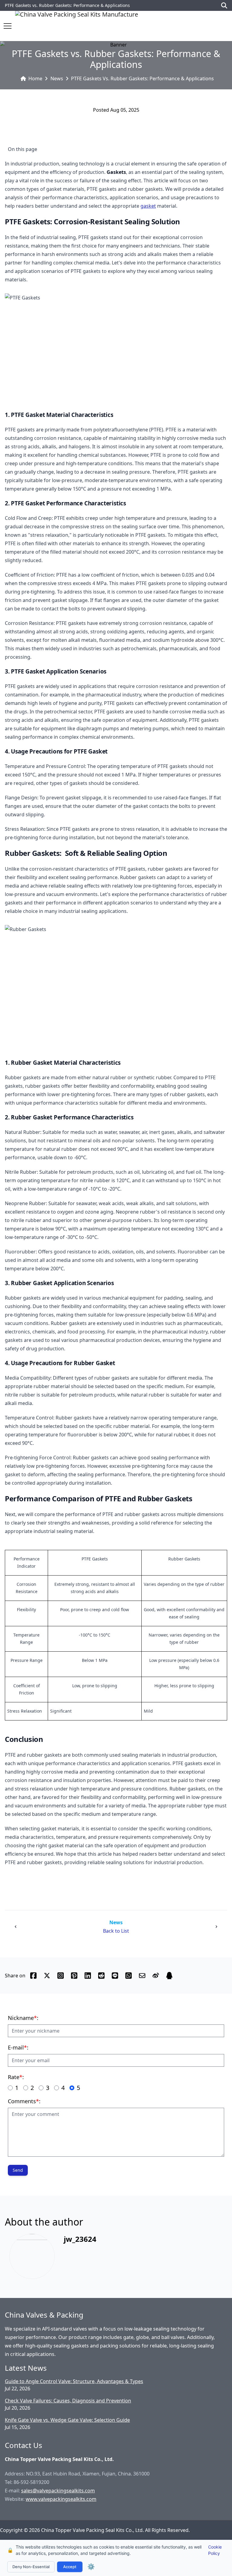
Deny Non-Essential (31, 2567)
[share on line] (115, 1976)
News (57, 78)
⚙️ (91, 2567)
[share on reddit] (101, 1976)
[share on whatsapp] (129, 1976)
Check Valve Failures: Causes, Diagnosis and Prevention (68, 2401)
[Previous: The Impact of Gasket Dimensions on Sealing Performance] (16, 1927)
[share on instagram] (61, 1976)
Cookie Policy (215, 2550)
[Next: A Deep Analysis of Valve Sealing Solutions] (216, 1927)
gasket (148, 206)
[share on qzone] (169, 1976)
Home (35, 78)
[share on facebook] (33, 1976)
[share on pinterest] (74, 1976)
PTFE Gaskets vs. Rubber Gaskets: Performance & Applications (142, 78)
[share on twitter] (47, 1976)
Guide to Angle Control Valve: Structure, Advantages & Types (74, 2381)
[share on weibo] (156, 1976)
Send (18, 2170)
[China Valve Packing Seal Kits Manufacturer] (77, 26)
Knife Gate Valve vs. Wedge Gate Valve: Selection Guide (67, 2420)
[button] (8, 26)
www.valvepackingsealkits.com (61, 2499)
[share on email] (142, 1976)
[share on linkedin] (88, 1976)
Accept (70, 2567)
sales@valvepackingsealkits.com (58, 2491)
